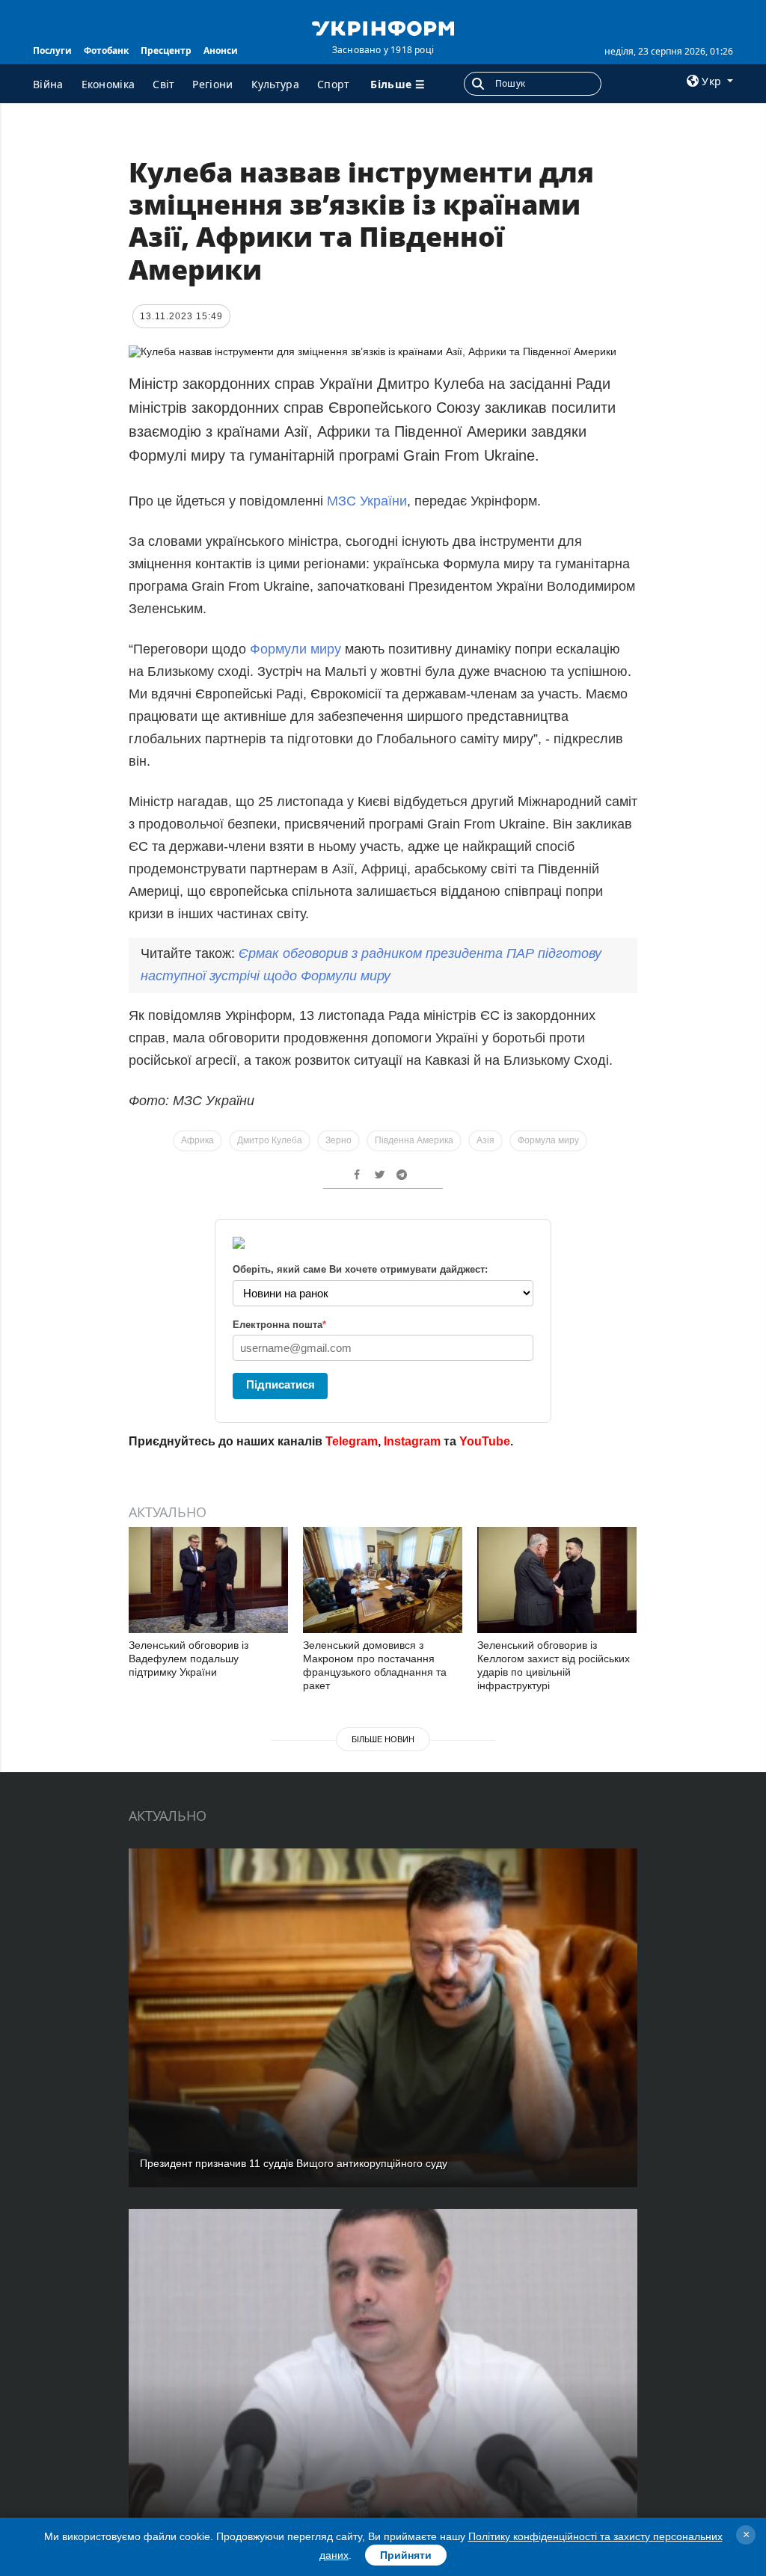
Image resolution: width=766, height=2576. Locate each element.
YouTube (485, 1441)
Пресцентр (166, 50)
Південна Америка (414, 1140)
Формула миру (548, 1140)
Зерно (338, 1140)
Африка (197, 1140)
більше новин (383, 1739)
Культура (275, 84)
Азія (485, 1140)
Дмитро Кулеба (270, 1140)
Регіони (212, 84)
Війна (48, 84)
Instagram (412, 1441)
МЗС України (367, 501)
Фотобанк (106, 50)
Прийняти (406, 2555)
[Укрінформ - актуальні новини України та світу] (383, 27)
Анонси (221, 50)
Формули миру (295, 649)
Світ (163, 84)
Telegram (352, 1441)
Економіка (108, 84)
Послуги (52, 50)
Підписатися (281, 1384)
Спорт (334, 84)
